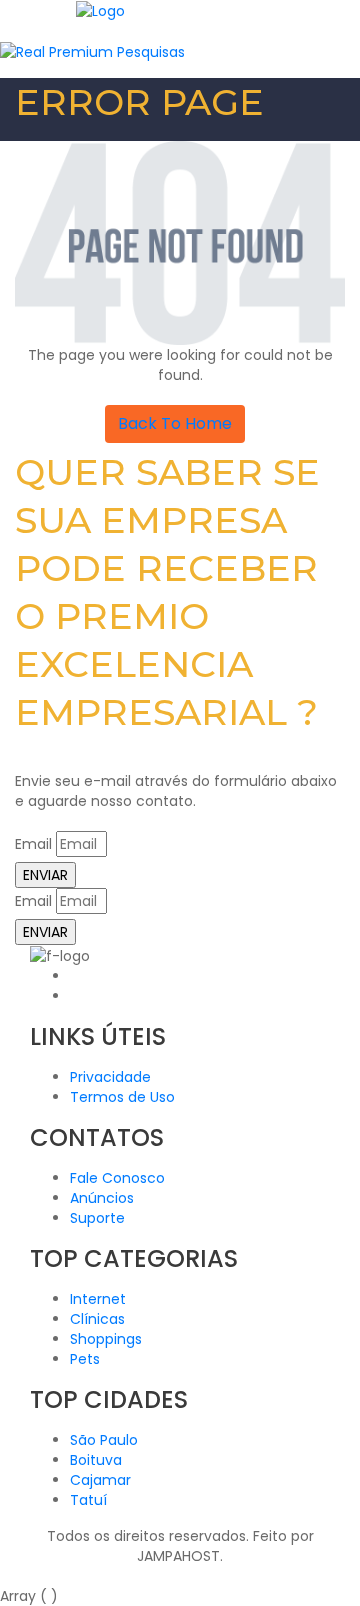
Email (33, 844)
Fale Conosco (117, 1178)
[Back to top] (5, 1576)
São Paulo (104, 1440)
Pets (85, 1359)
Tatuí (88, 1500)
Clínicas (97, 1319)
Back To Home (175, 423)
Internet (98, 1299)
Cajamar (100, 1480)
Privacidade (110, 1077)
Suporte (97, 1218)
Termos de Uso (122, 1097)
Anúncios (102, 1198)
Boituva (96, 1460)
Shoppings (106, 1339)
